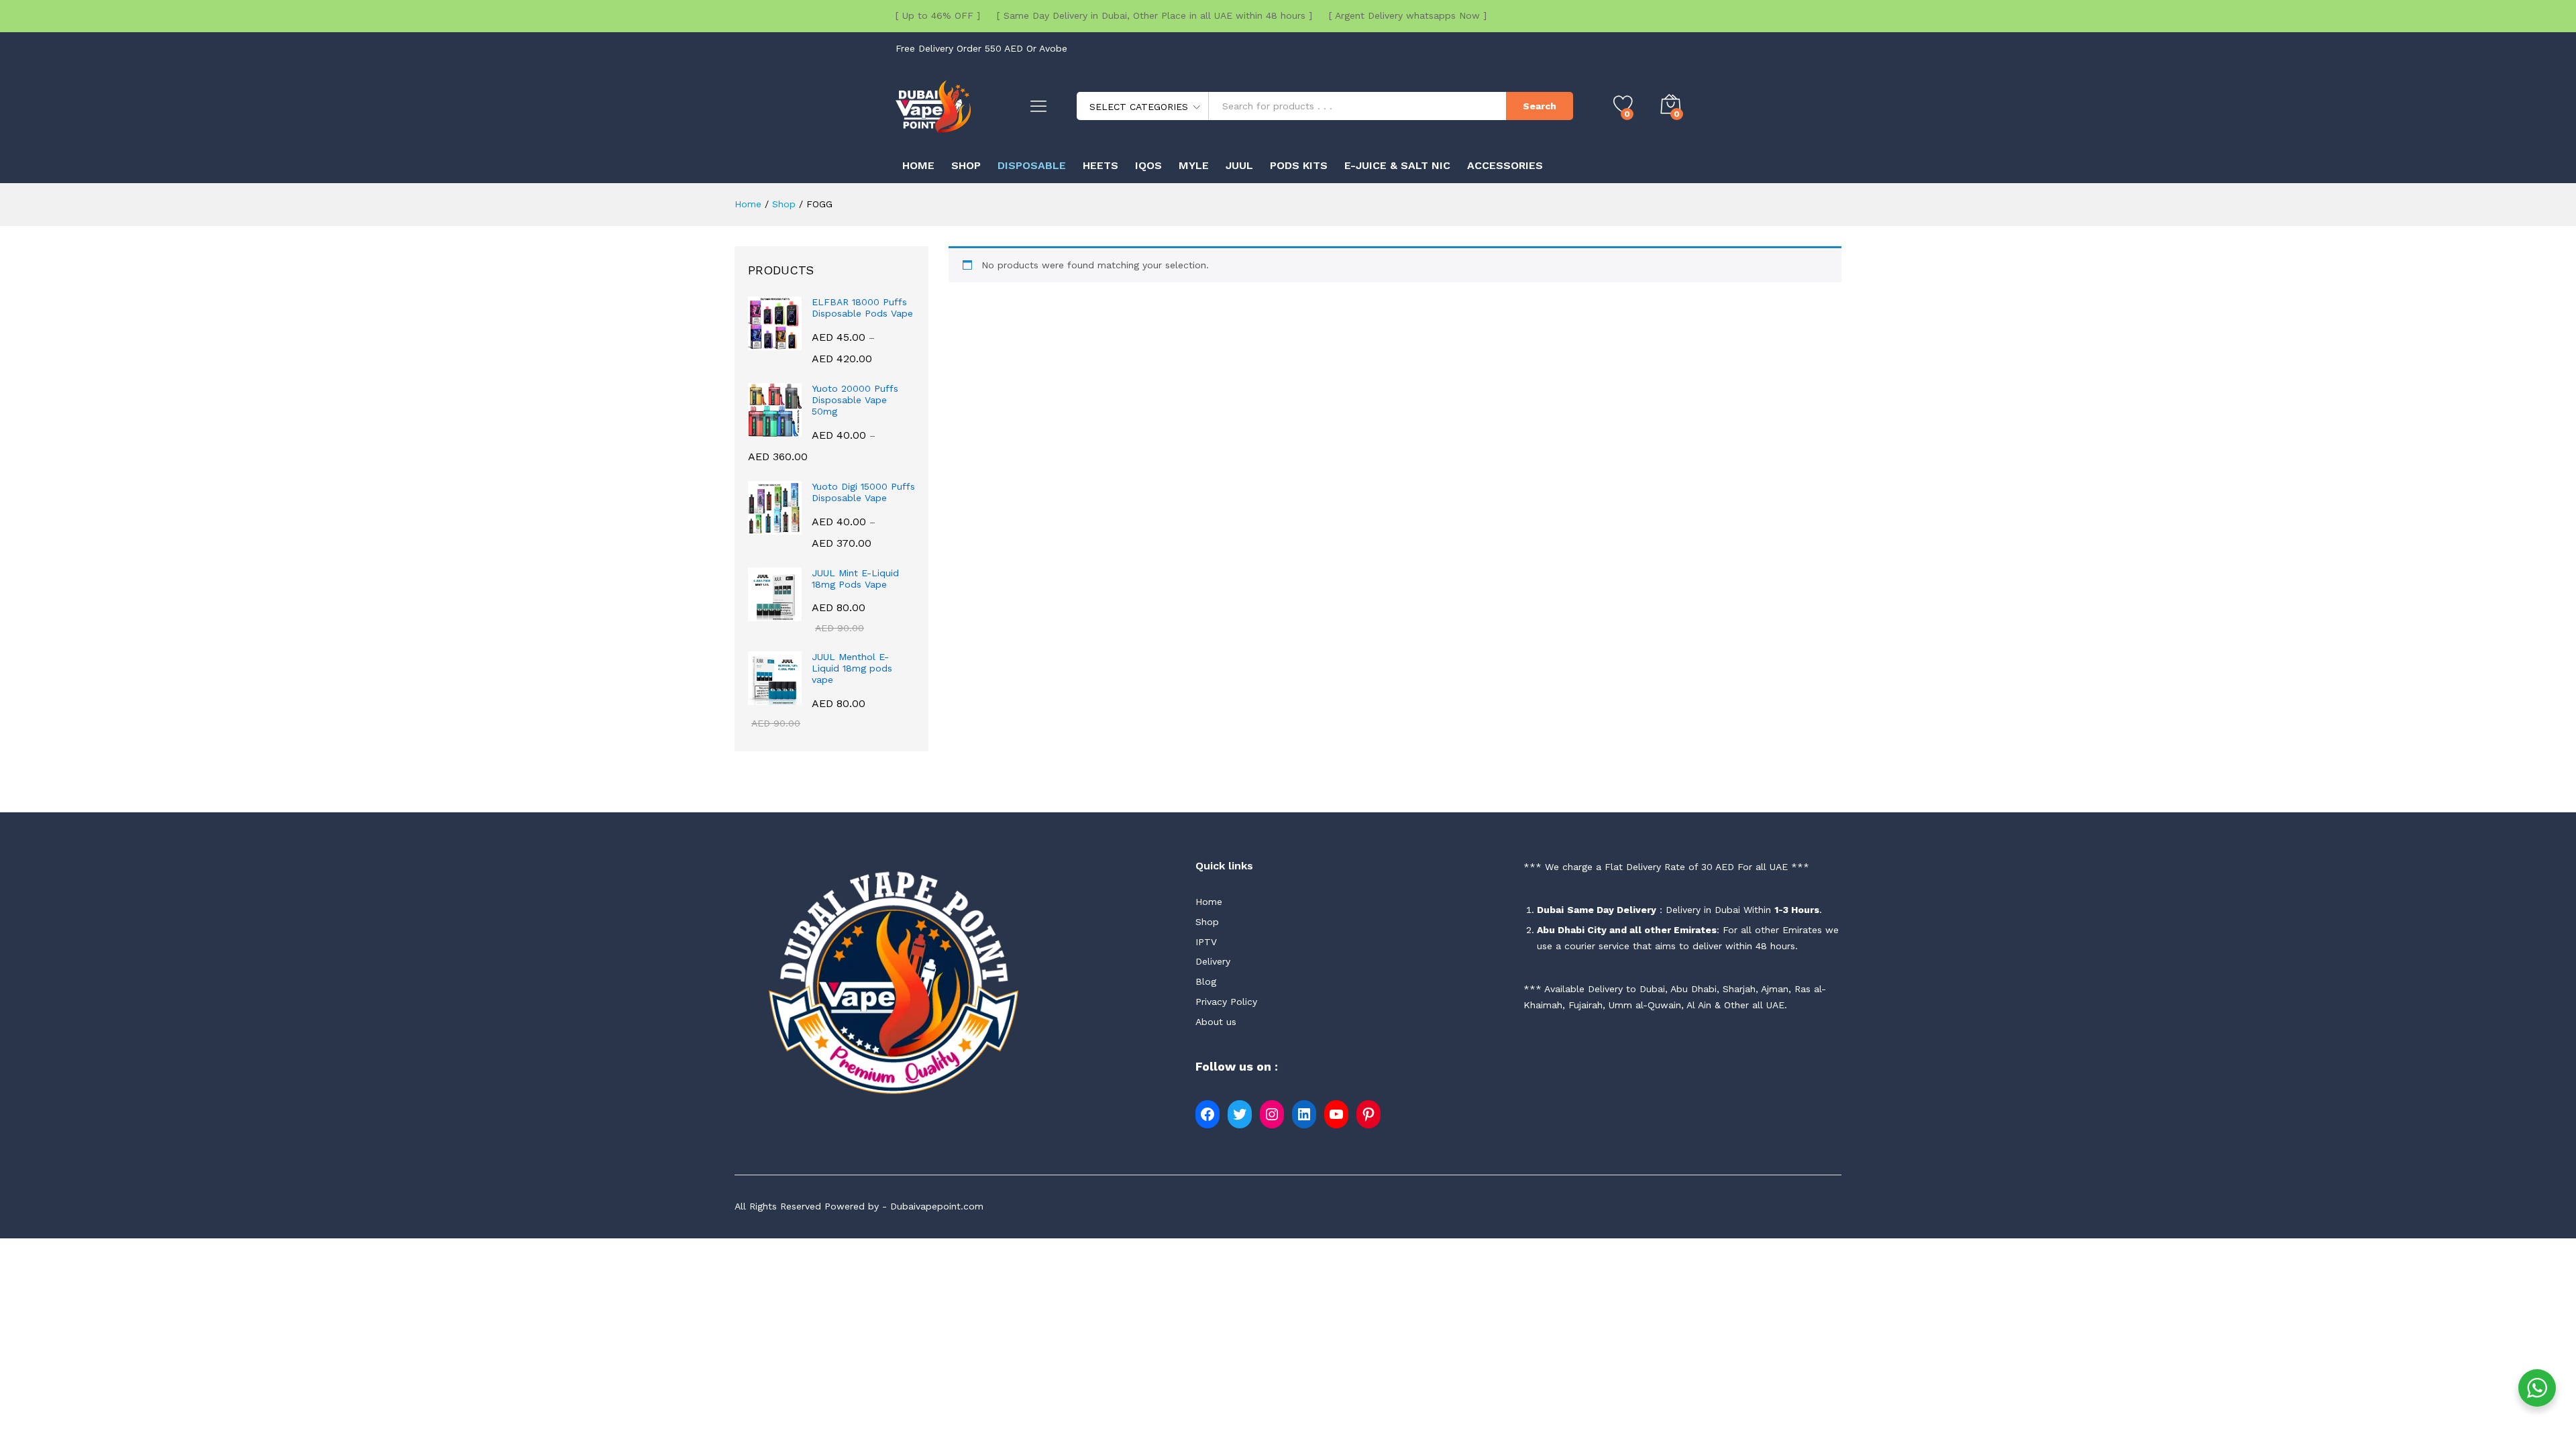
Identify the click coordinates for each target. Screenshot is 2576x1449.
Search (1540, 106)
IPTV (1206, 942)
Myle (1194, 166)
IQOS (1148, 166)
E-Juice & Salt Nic (1397, 166)
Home (918, 166)
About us (1216, 1022)
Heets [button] (1101, 166)
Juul (1239, 166)
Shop (966, 166)
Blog (1206, 981)
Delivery (1213, 961)
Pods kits (1299, 166)
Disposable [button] (1032, 166)
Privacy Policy (1226, 1002)
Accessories (1505, 166)
